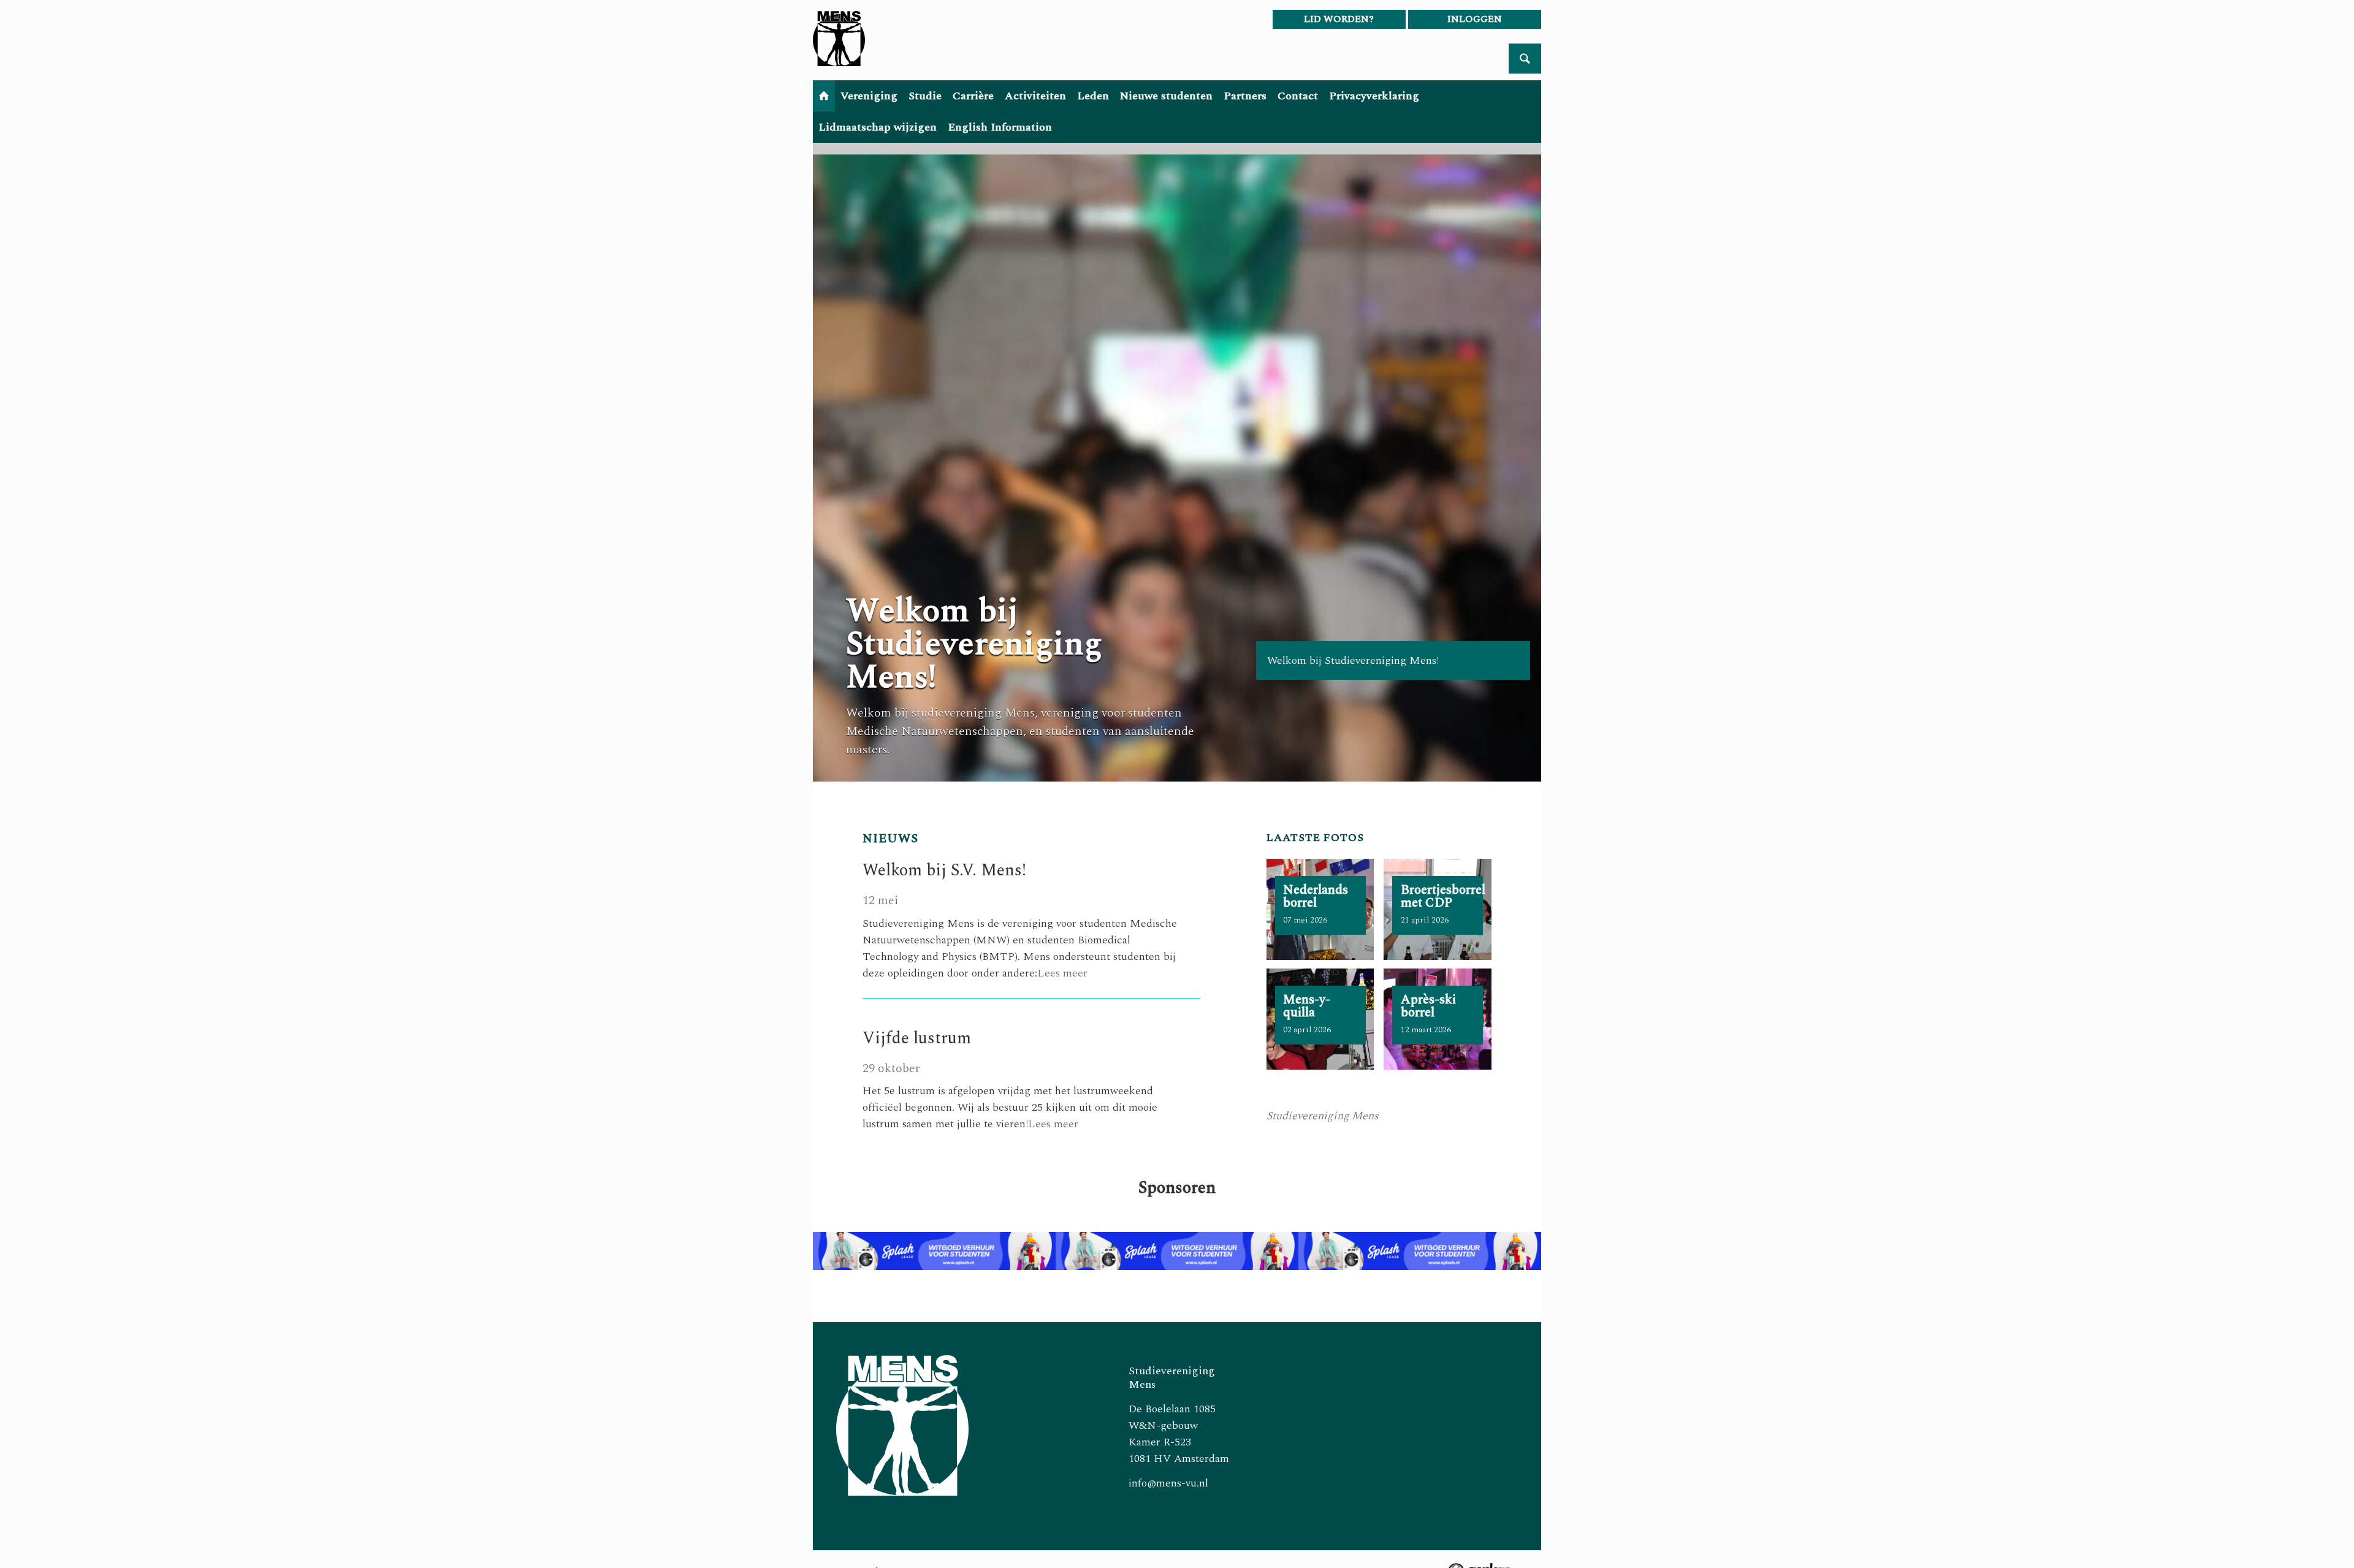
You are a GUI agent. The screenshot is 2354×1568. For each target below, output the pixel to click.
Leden (1093, 96)
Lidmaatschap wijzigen (878, 127)
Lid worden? (1339, 19)
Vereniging (869, 96)
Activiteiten (1035, 96)
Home (824, 96)
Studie (925, 96)
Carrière (973, 96)
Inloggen (1475, 19)
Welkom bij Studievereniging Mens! (974, 644)
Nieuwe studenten (1166, 96)
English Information (1000, 127)
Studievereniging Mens (1323, 1116)
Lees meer (1062, 973)
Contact (1298, 96)
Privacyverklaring (1374, 96)
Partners (1245, 96)
